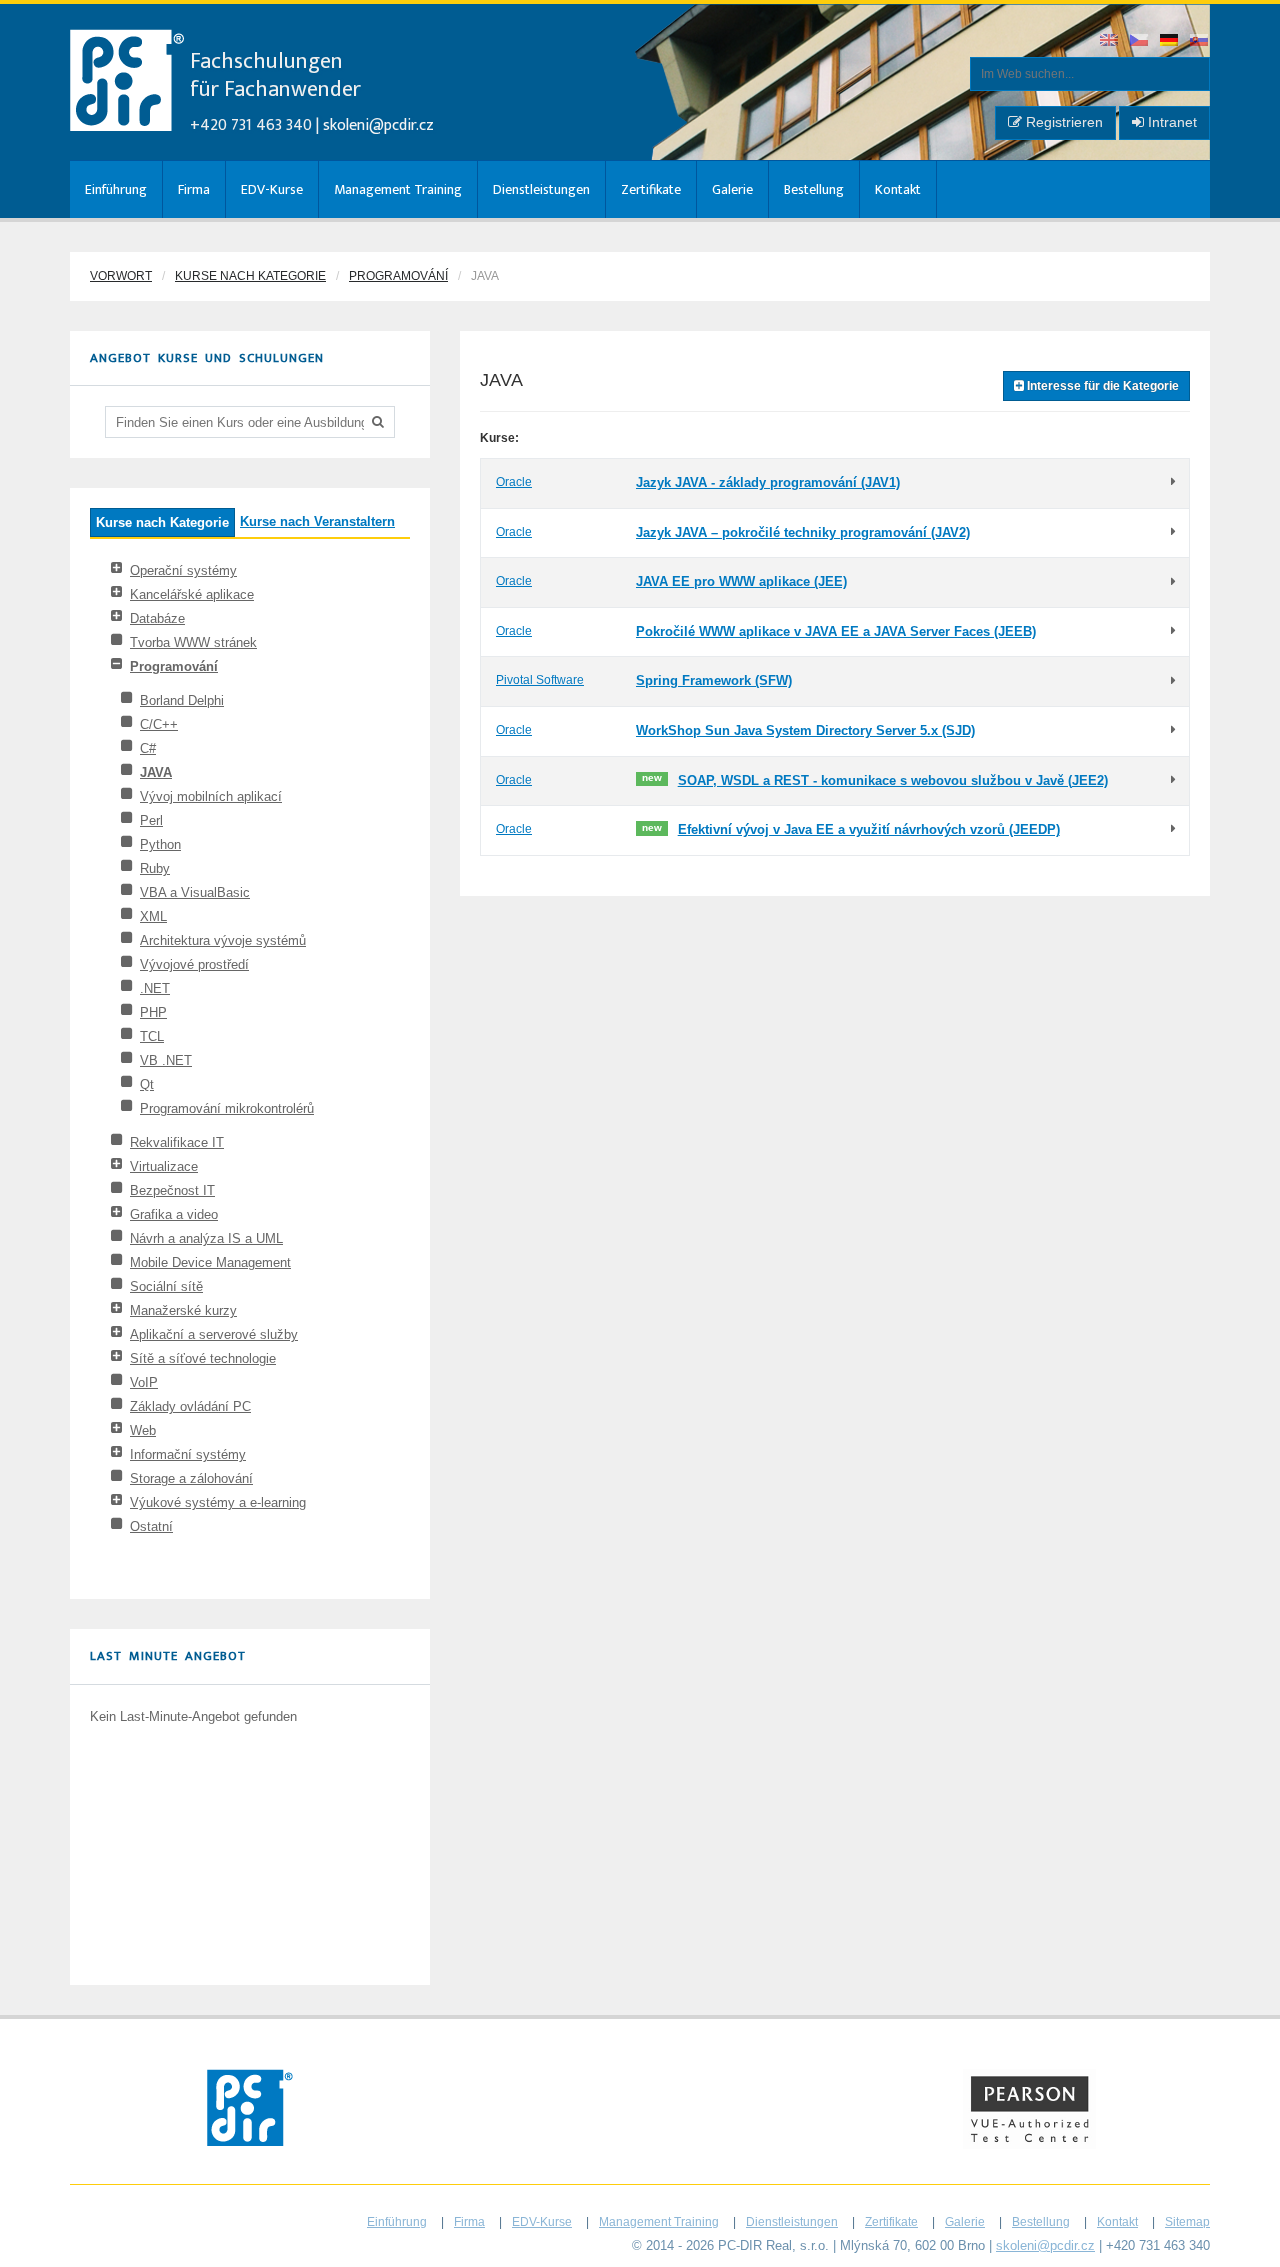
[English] (1110, 41)
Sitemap (1187, 2222)
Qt (147, 1084)
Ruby (155, 868)
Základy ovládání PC (190, 1406)
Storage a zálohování (191, 1478)
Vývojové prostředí (194, 964)
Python (160, 844)
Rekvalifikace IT (177, 1142)
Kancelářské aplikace (192, 594)
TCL (152, 1036)
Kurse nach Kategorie (250, 276)
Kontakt (898, 189)
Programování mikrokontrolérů (227, 1108)
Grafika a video (174, 1214)
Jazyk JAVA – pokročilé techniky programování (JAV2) (803, 532)
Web (143, 1430)
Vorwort (121, 276)
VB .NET (166, 1060)
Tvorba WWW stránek (193, 642)
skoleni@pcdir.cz (378, 125)
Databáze (157, 618)
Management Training (398, 189)
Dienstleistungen (541, 189)
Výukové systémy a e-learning (218, 1502)
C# (148, 748)
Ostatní (151, 1526)
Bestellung (814, 189)
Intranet (1170, 122)
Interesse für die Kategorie (1101, 386)
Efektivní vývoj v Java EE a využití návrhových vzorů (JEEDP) (869, 829)
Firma (194, 189)
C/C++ (159, 724)
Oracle (514, 482)
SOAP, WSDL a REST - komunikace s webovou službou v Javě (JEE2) (893, 780)
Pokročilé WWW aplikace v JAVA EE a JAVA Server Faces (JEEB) (836, 631)
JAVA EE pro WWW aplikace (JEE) (741, 581)
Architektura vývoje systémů (223, 940)
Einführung (116, 189)
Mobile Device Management (210, 1262)
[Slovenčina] (1200, 41)
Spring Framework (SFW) (714, 680)
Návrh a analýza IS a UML (206, 1238)
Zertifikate (651, 189)
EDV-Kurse (272, 189)
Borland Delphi (182, 700)
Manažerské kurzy (183, 1310)
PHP (153, 1012)
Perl (151, 820)
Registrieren (1062, 122)
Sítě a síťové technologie (203, 1358)
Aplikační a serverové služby (214, 1334)
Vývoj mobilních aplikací (211, 796)
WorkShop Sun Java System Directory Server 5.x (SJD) (805, 730)
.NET (155, 988)
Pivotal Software (540, 680)
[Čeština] (1140, 41)
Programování (398, 276)
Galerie (732, 189)
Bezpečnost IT (172, 1190)
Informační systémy (188, 1454)
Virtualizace (164, 1166)
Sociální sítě (166, 1286)
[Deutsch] (1170, 41)
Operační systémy (183, 570)
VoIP (144, 1382)
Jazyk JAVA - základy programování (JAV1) (768, 482)
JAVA (156, 772)
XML (153, 916)
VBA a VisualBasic (195, 892)
